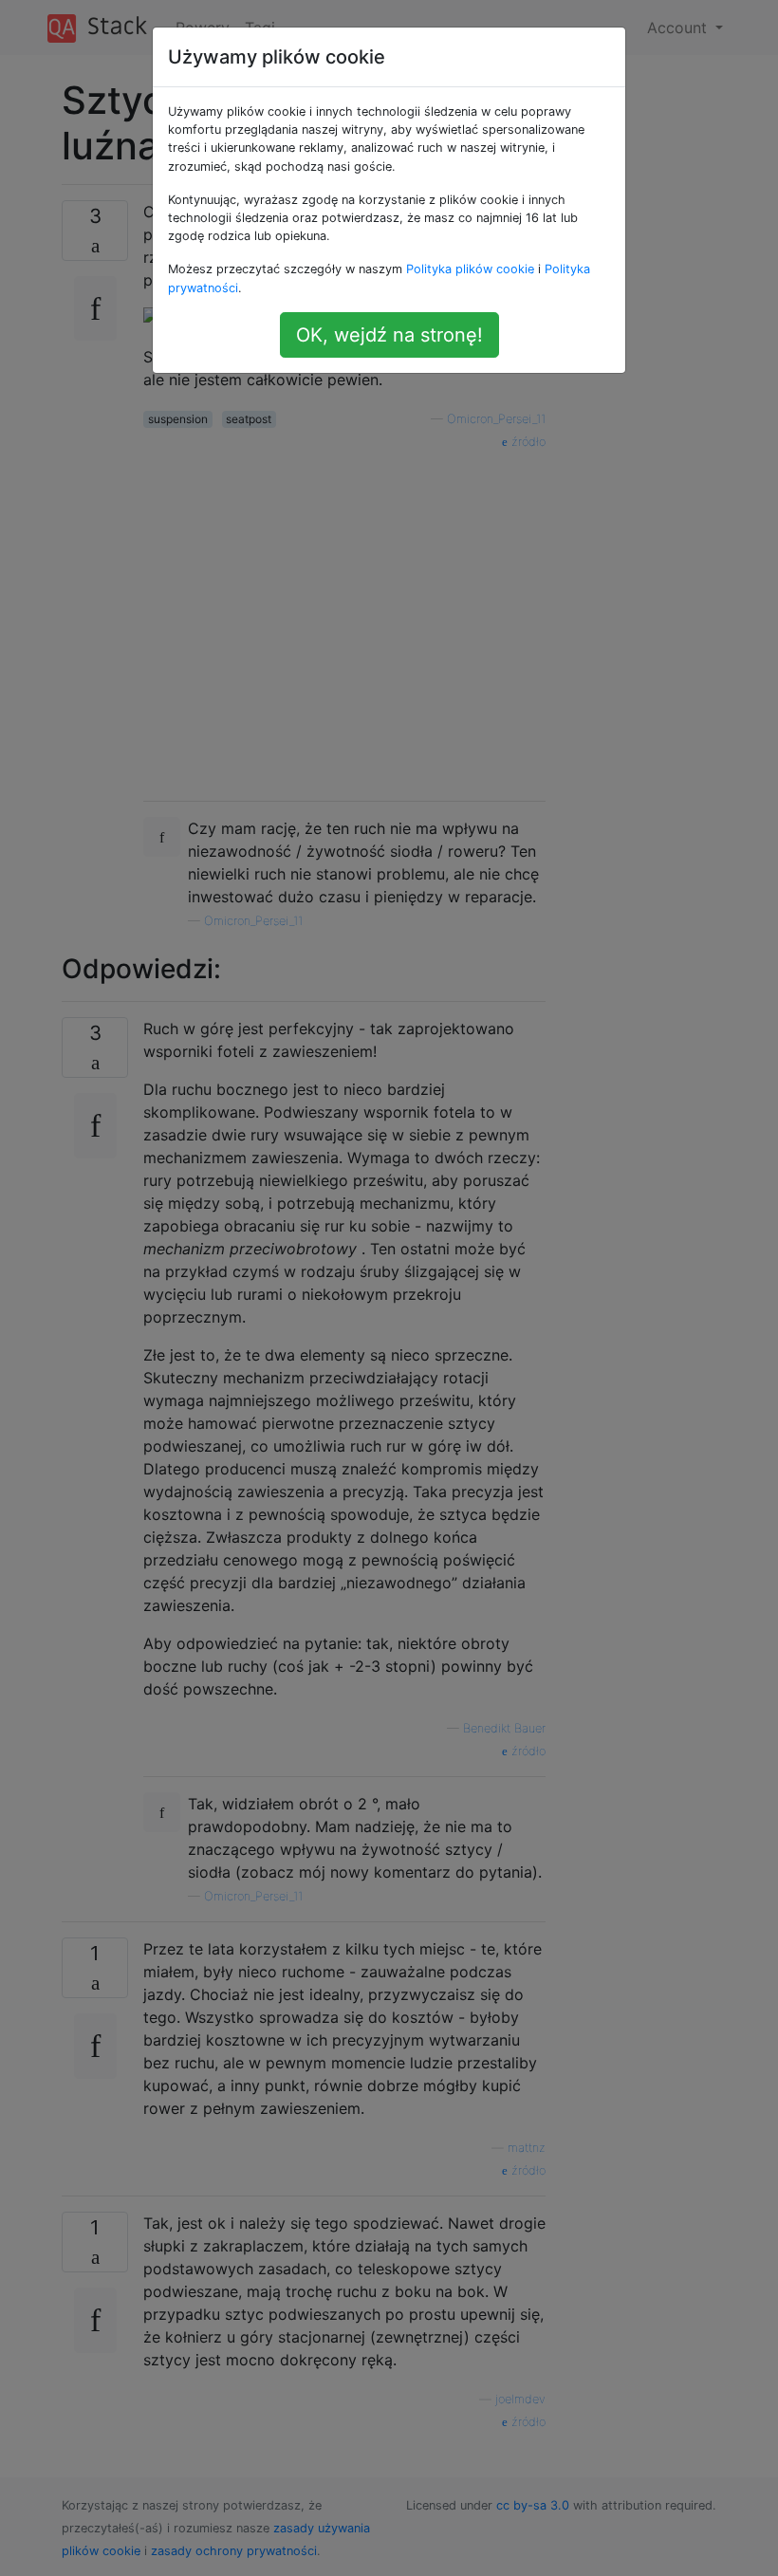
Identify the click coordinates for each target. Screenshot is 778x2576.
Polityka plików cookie (470, 269)
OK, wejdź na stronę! (389, 335)
